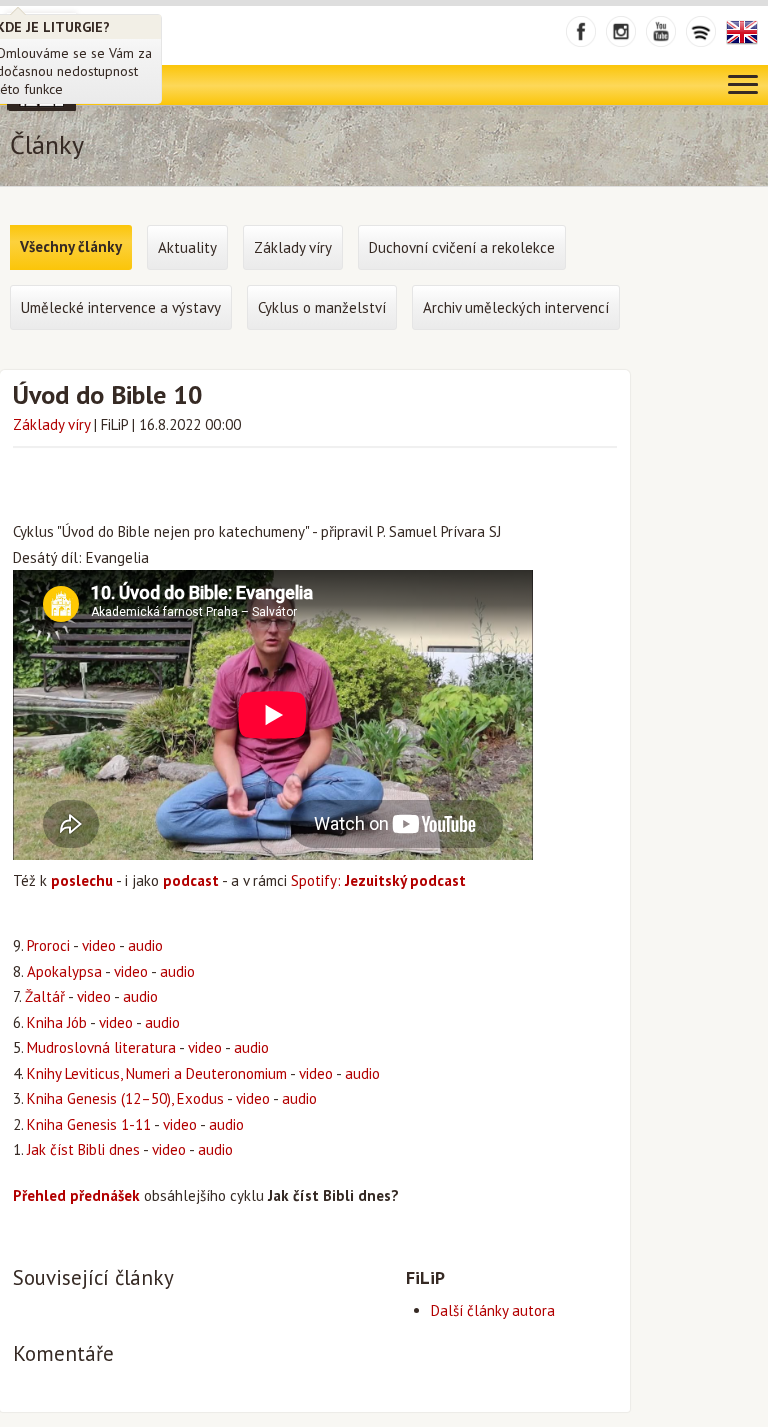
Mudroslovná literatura (101, 1047)
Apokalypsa (64, 971)
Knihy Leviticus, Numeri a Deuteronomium (157, 1073)
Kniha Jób (57, 1022)
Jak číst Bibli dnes (83, 1149)
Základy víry (51, 424)
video (99, 945)
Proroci (48, 945)
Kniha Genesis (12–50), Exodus (125, 1098)
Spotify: (378, 880)
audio (145, 945)
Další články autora (493, 1310)
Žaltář (45, 996)
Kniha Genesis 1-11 (89, 1124)
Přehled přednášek (76, 1195)
